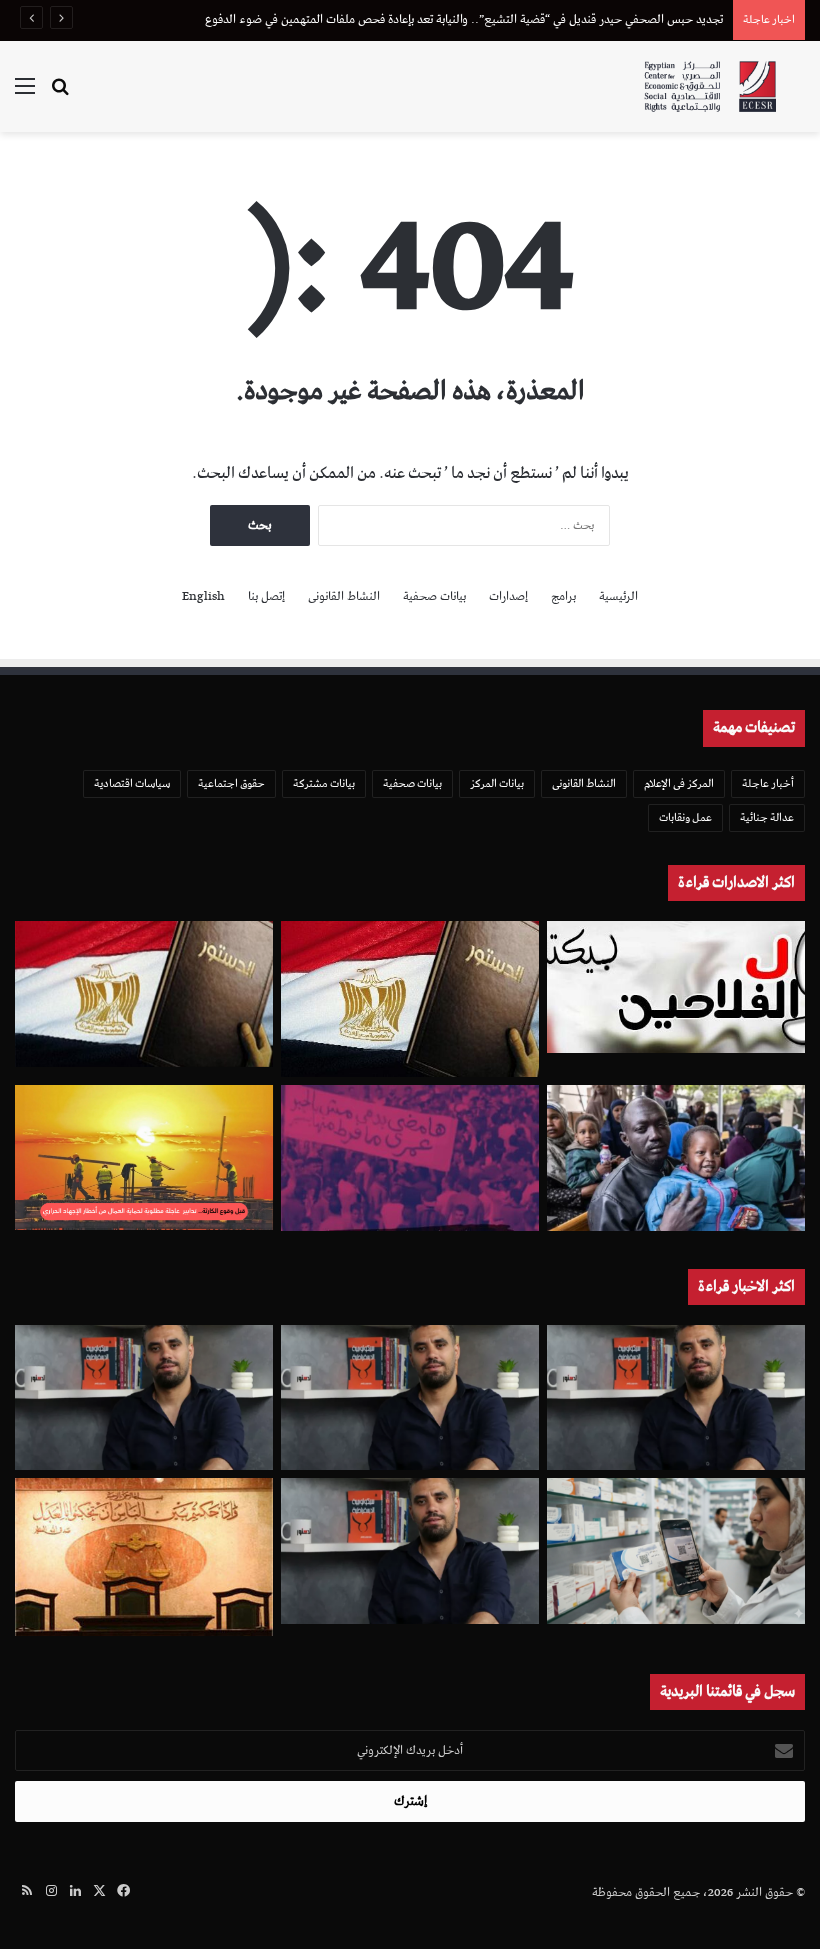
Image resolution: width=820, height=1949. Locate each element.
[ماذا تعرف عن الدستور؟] (410, 999)
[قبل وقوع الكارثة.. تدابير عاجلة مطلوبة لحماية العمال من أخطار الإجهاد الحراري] (144, 1157)
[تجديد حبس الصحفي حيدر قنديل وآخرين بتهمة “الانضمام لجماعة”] (676, 1398)
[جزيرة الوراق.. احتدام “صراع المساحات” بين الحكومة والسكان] (410, 1158)
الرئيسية (618, 596)
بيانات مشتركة (324, 783)
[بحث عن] (60, 94)
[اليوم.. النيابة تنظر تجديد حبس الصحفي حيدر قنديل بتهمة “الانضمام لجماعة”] (410, 1551)
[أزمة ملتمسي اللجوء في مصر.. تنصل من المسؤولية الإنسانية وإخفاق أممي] (676, 1158)
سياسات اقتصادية (132, 783)
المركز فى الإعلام (679, 783)
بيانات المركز (497, 783)
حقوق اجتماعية (231, 783)
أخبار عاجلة (768, 783)
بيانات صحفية (434, 596)
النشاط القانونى (344, 596)
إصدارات (508, 596)
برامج (563, 596)
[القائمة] (25, 94)
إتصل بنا (266, 596)
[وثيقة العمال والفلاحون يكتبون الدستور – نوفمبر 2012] (676, 987)
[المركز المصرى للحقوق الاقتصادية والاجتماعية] (710, 86)
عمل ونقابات (685, 817)
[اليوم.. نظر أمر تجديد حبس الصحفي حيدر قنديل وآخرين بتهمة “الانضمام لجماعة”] (410, 1398)
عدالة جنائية (767, 817)
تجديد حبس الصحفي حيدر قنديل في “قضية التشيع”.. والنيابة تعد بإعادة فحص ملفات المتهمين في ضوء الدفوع (464, 19)
